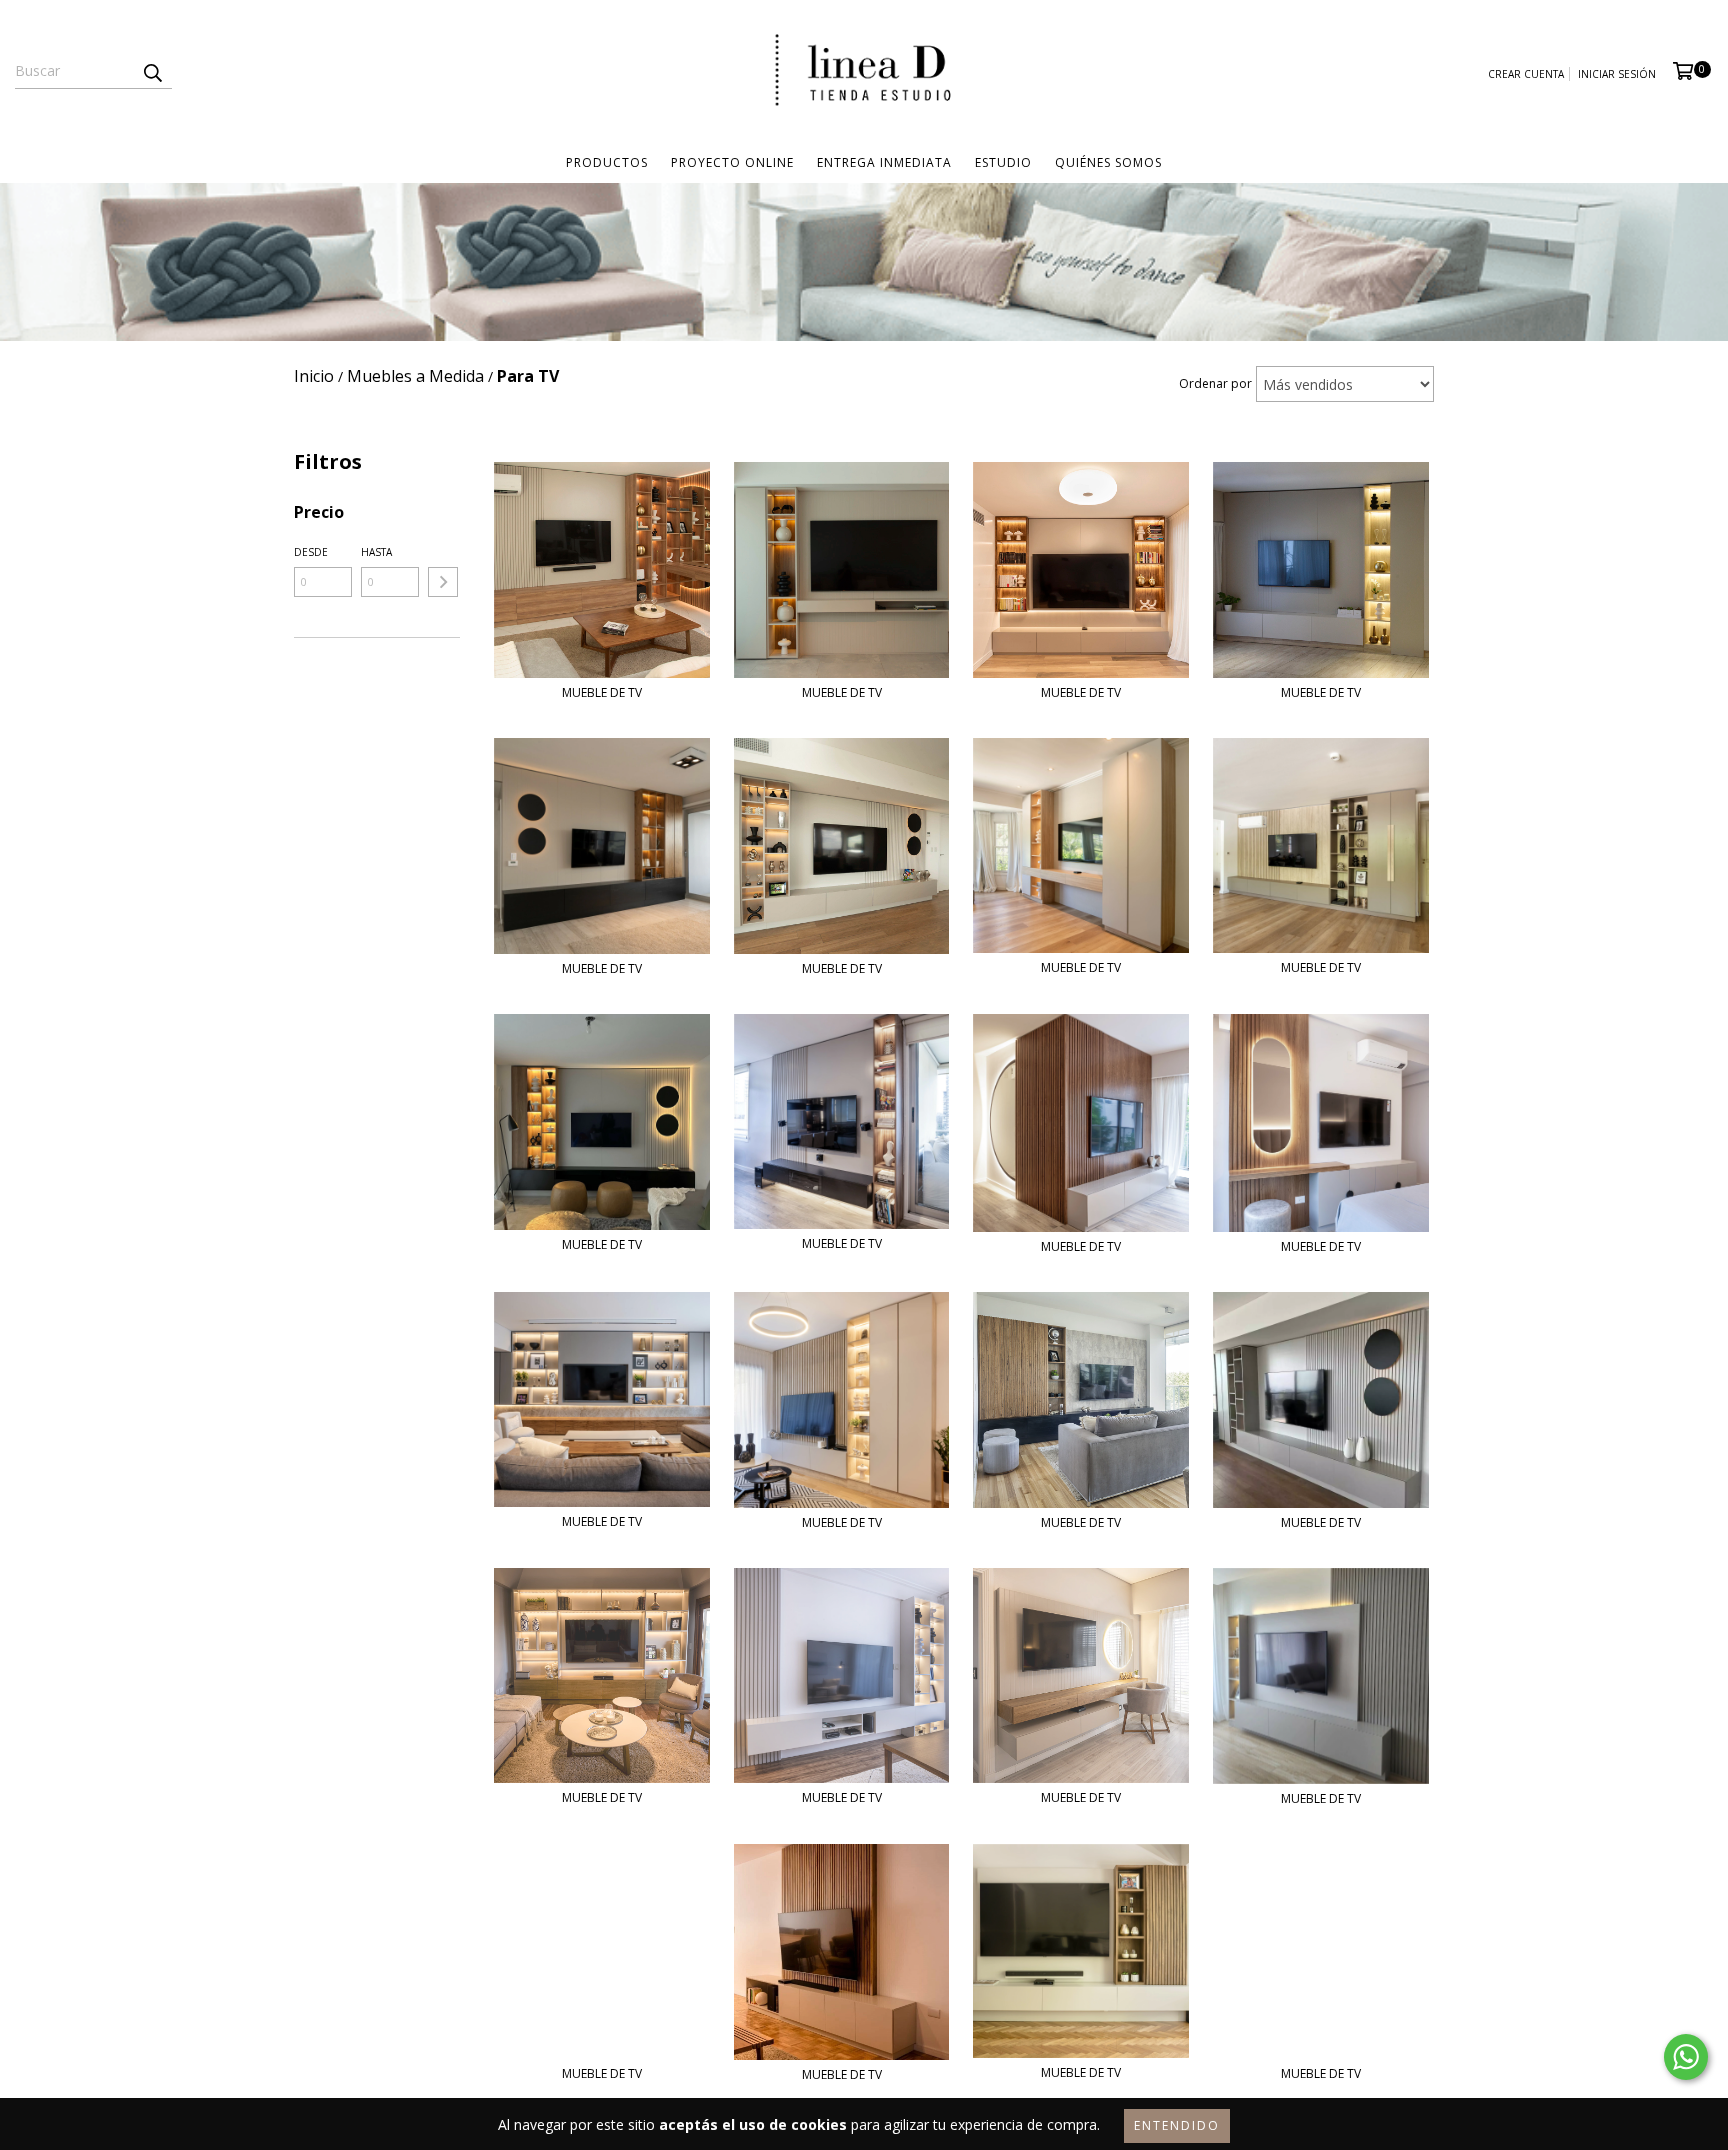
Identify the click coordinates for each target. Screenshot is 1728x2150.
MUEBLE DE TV (602, 692)
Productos (607, 162)
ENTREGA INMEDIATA (884, 162)
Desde (311, 552)
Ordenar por (1215, 383)
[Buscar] (152, 71)
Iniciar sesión (1617, 74)
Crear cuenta (1526, 74)
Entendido (1177, 2125)
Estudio (1003, 162)
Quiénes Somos (1108, 162)
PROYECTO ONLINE (732, 162)
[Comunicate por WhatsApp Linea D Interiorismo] (1686, 2057)
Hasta (376, 552)
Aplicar (443, 582)
